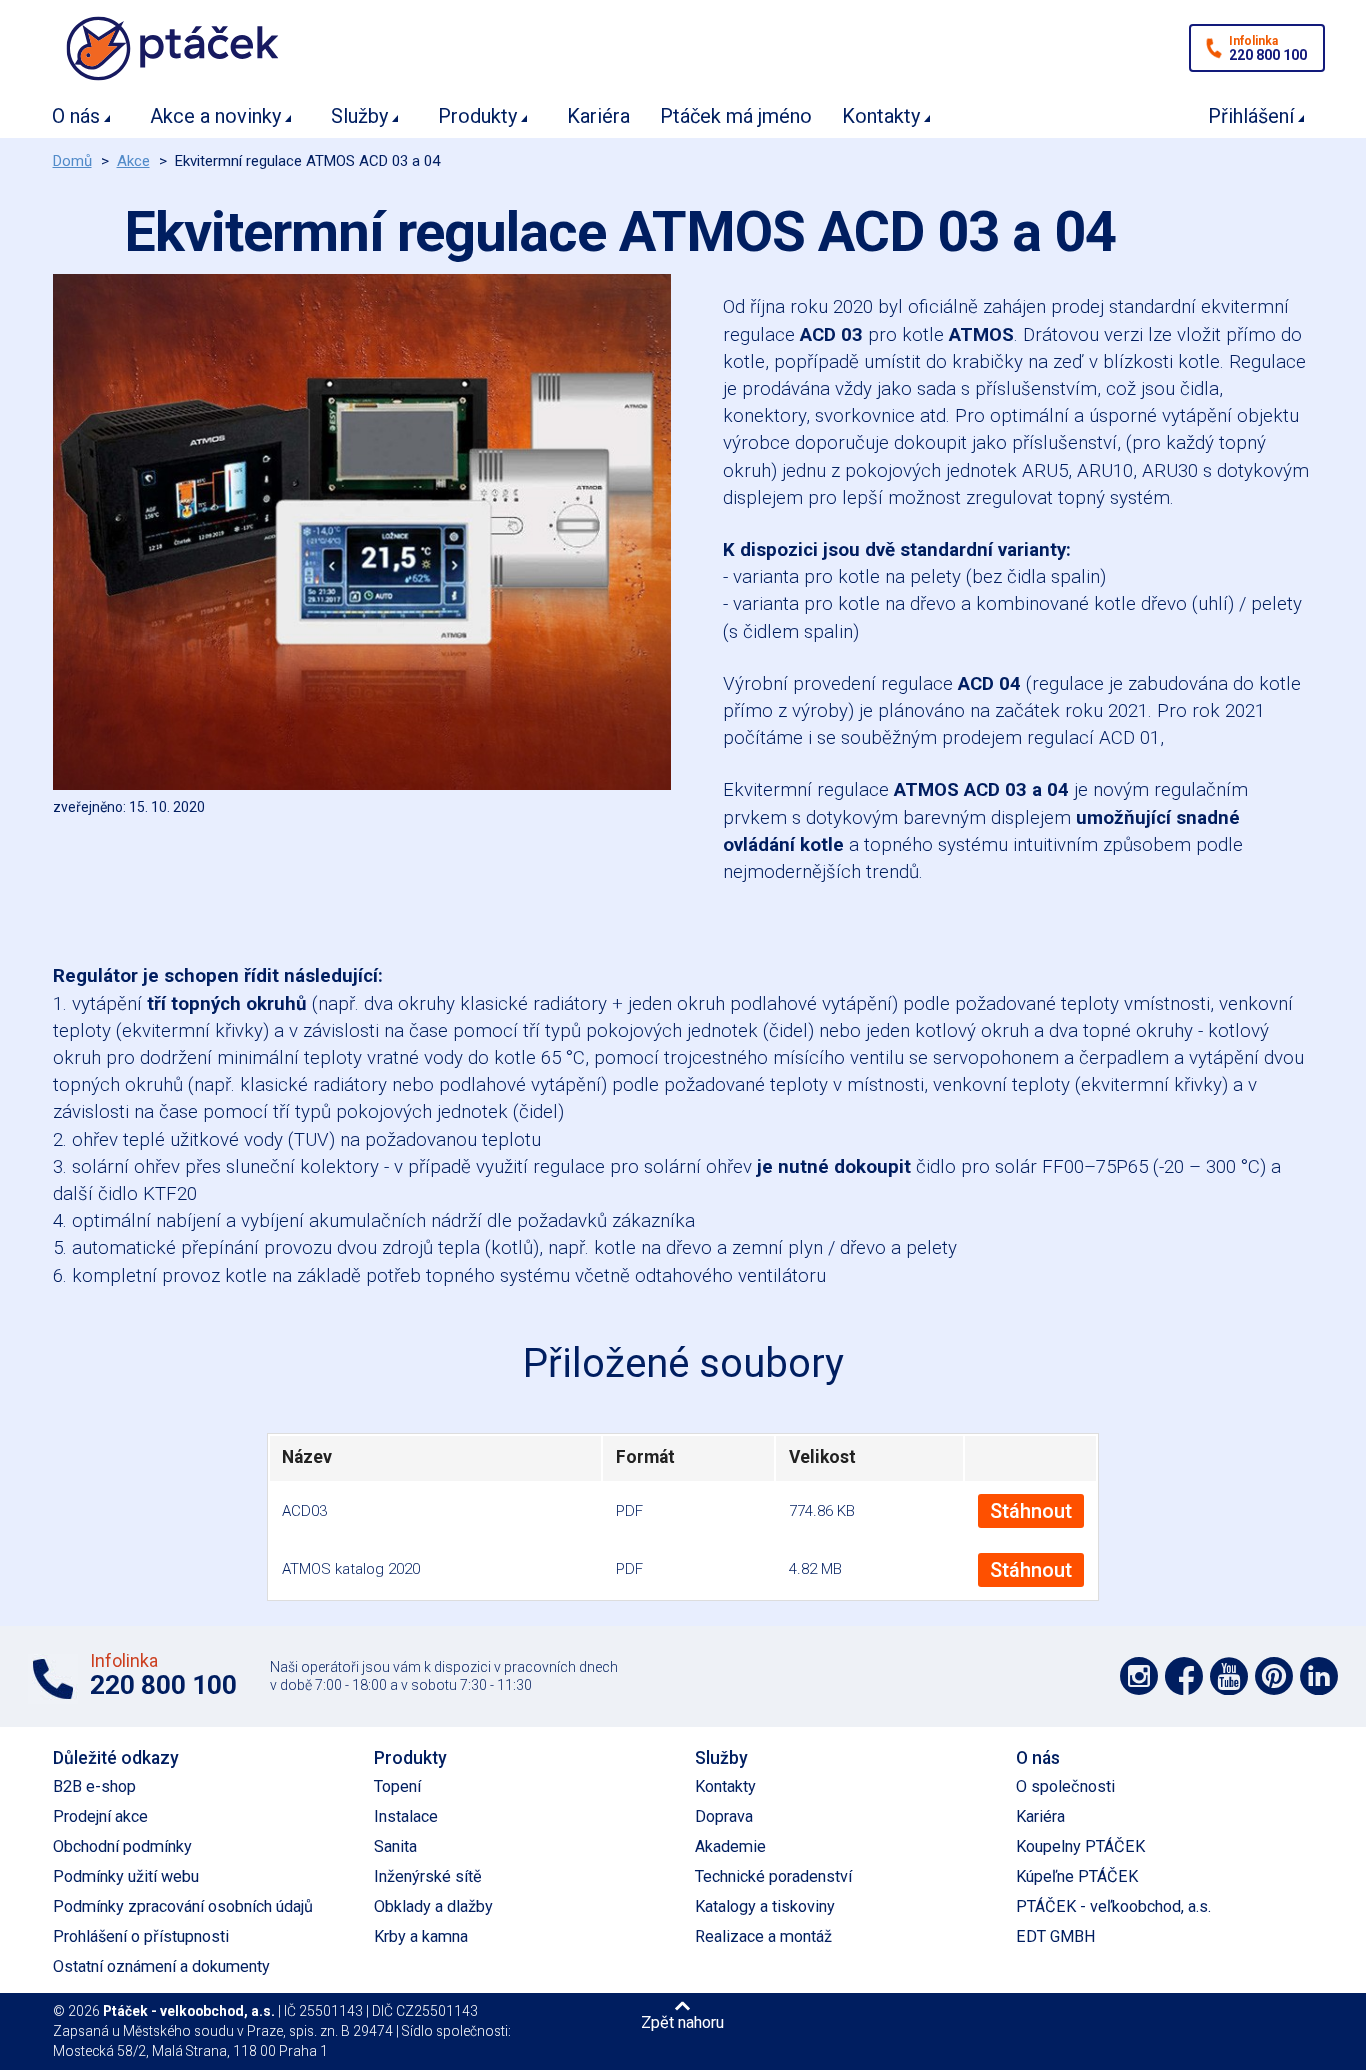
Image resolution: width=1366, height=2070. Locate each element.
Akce (133, 161)
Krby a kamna (421, 1936)
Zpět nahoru (682, 2022)
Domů (72, 161)
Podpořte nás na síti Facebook (1184, 1676)
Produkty (477, 116)
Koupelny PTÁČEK (1080, 1846)
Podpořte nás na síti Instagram (1139, 1676)
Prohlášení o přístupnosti (141, 1936)
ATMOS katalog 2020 (351, 1569)
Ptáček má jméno (736, 116)
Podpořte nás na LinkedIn (1319, 1676)
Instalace (406, 1816)
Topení (397, 1786)
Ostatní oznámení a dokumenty (161, 1966)
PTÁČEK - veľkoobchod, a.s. (1113, 1906)
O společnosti (1065, 1786)
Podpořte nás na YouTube (1229, 1676)
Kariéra (598, 116)
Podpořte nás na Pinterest (1274, 1676)
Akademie (730, 1846)
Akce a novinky (215, 116)
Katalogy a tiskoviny (765, 1906)
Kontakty (881, 116)
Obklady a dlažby (433, 1906)
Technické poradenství (773, 1876)
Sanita (395, 1846)
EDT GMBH (1056, 1936)
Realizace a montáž (763, 1936)
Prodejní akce (100, 1816)
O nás (76, 116)
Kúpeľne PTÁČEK (1077, 1876)
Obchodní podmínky (122, 1846)
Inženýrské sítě (428, 1876)
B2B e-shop (94, 1786)
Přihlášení (1251, 116)
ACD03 (304, 1511)
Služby (359, 116)
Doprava (724, 1816)
